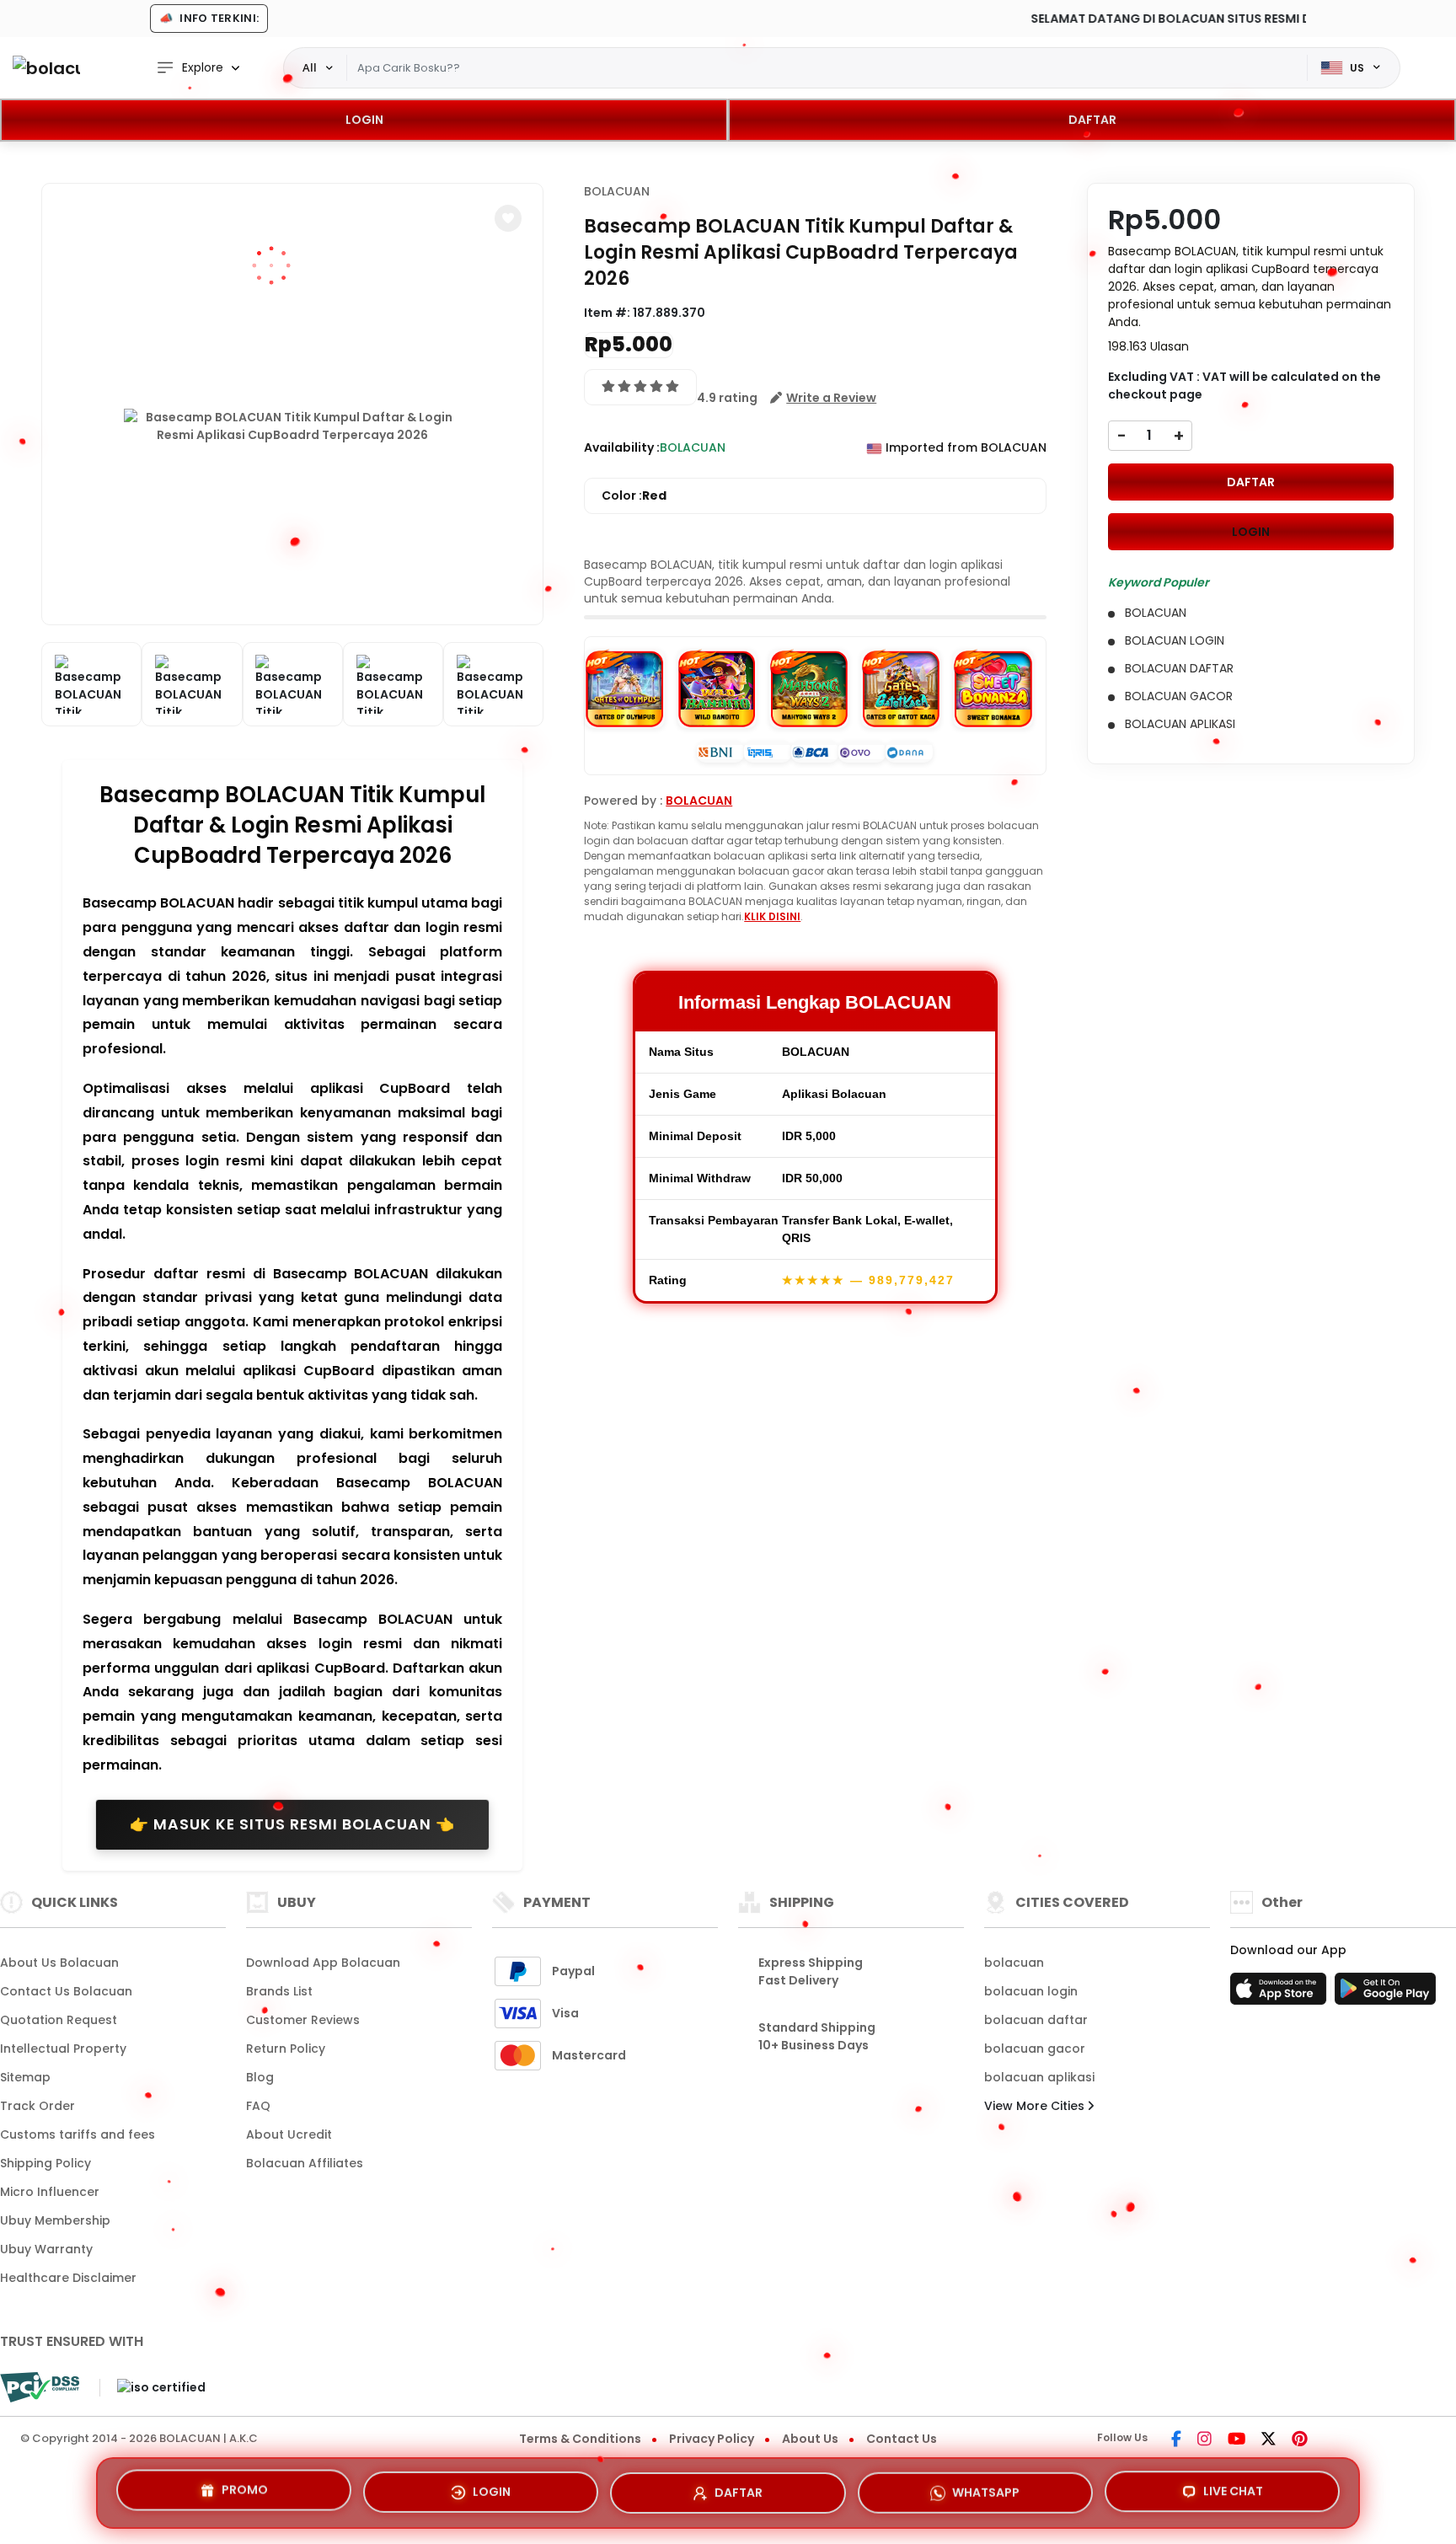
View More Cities (1036, 2106)
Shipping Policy (45, 2163)
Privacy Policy (712, 2439)
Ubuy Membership (55, 2220)
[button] (508, 218)
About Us (810, 2439)
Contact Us (902, 2439)
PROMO (245, 2489)
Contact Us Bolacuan (66, 1991)
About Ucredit (289, 2134)
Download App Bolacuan (323, 1963)
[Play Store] (1385, 1994)
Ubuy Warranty (46, 2249)
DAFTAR (1092, 120)
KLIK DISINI (772, 916)
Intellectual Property (63, 2049)
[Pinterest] (1300, 2440)
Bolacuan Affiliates (305, 2163)
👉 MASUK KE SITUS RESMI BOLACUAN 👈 (292, 1824)
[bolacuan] (46, 68)
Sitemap (25, 2077)
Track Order (37, 2106)
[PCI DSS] (40, 2387)
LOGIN (364, 120)
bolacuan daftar (1036, 2020)
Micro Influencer (50, 2192)
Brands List (279, 1991)
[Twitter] (1269, 2440)
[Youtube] (1237, 2440)
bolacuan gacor (1035, 2049)
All (310, 67)
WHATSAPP (986, 2486)
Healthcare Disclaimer (68, 2278)
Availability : (622, 447)
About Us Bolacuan (59, 1963)
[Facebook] (1176, 2440)
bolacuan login (1031, 1991)
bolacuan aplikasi (1039, 2077)
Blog (260, 2077)
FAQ (258, 2106)
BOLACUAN (617, 191)
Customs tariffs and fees (78, 2134)
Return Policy (286, 2049)
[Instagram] (1204, 2440)
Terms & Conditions (580, 2439)
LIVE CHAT (1233, 2488)
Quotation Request (59, 2020)
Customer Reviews (303, 2020)
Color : (634, 495)
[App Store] (1281, 1994)
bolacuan (1014, 1963)
